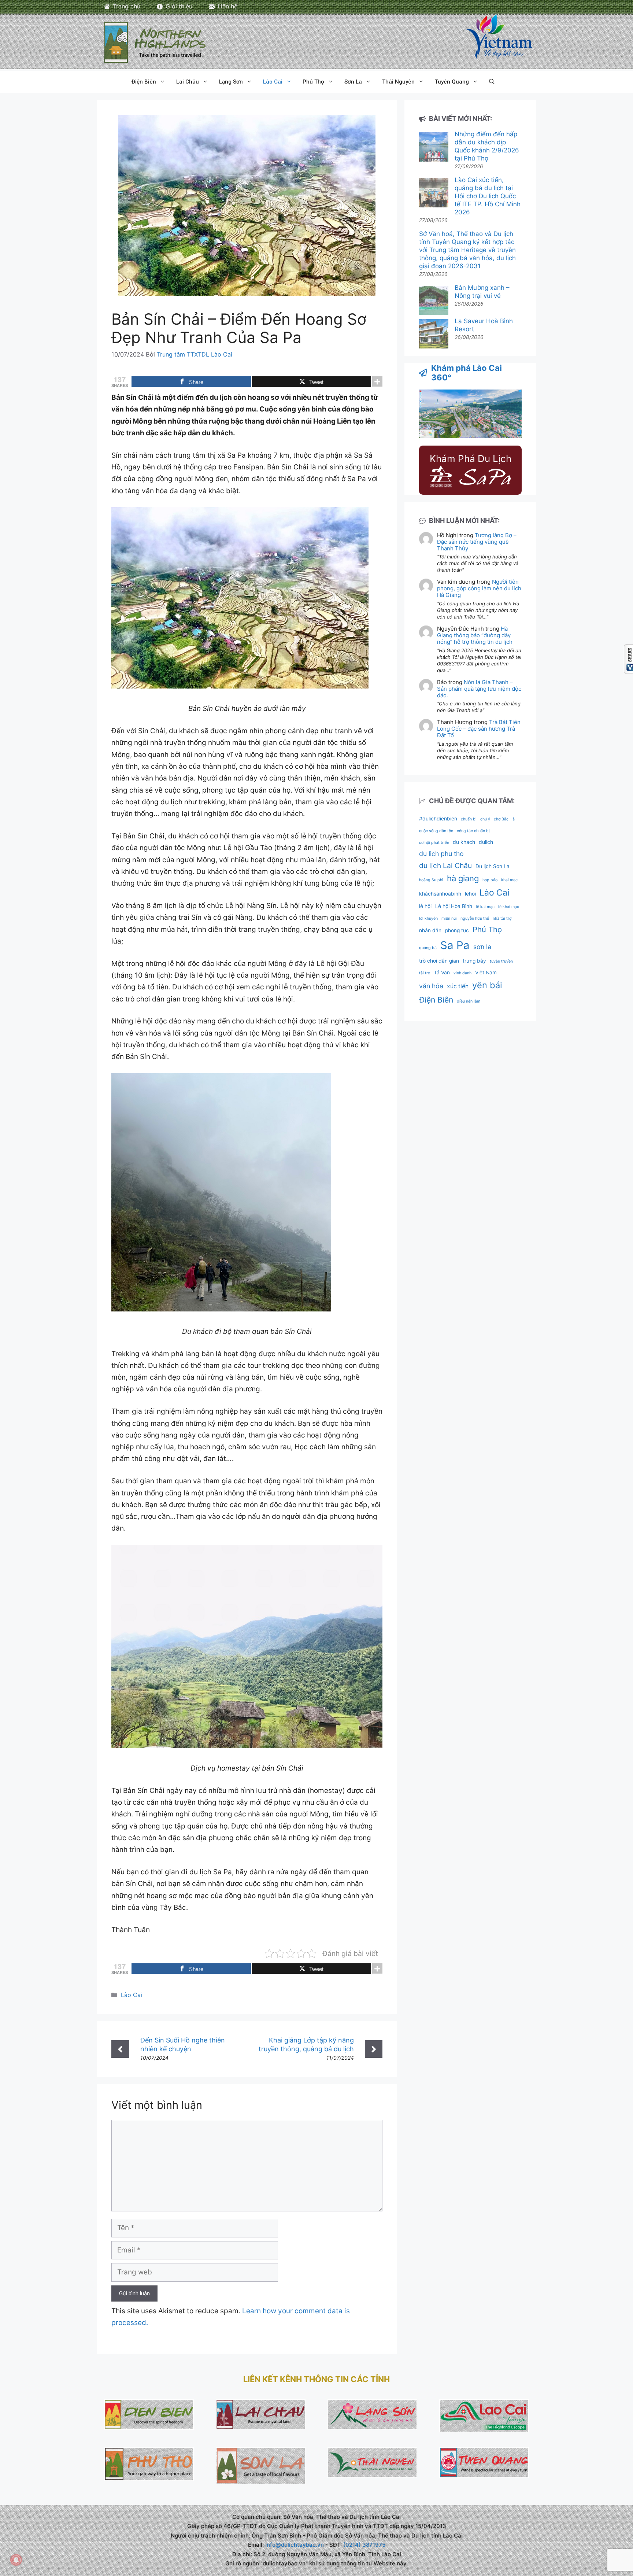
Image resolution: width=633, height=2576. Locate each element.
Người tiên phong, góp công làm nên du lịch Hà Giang (479, 588)
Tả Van (442, 973)
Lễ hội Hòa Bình (454, 906)
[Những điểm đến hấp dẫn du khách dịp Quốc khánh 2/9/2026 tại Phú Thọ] (434, 148)
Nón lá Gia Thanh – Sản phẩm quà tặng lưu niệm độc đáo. (479, 689)
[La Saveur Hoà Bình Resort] (434, 335)
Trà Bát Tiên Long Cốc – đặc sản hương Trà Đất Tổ (479, 729)
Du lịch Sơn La (493, 866)
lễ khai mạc (509, 907)
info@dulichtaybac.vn (295, 2545)
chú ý (485, 819)
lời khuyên (428, 918)
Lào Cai (273, 82)
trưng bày (474, 961)
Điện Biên (144, 82)
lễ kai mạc (485, 907)
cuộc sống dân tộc (436, 831)
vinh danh (462, 973)
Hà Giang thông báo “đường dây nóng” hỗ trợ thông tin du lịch (475, 635)
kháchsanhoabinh (440, 894)
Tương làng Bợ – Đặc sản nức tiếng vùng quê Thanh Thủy (477, 542)
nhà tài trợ (502, 918)
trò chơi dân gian (439, 961)
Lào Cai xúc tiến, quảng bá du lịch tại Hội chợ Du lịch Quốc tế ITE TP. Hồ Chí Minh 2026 (488, 196)
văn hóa (431, 986)
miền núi (449, 918)
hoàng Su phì (431, 880)
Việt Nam (486, 973)
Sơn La (353, 82)
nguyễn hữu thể (475, 918)
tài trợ (425, 973)
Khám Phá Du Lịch (471, 459)
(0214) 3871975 (364, 2545)
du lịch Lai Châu (445, 866)
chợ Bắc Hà (504, 819)
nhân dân (430, 930)
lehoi (470, 894)
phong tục (457, 930)
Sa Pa (455, 945)
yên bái (487, 985)
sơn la (482, 947)
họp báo (490, 880)
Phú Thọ (313, 82)
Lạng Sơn (231, 82)
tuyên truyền (501, 961)
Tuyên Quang (452, 82)
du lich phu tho (441, 854)
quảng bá (428, 948)
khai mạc (509, 880)
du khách (464, 842)
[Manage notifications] (16, 2560)
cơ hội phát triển (434, 843)
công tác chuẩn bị (473, 831)
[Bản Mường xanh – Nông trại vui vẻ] (434, 301)
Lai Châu (188, 82)
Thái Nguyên (398, 82)
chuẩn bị (469, 819)
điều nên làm (469, 1001)
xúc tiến (458, 986)
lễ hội (425, 906)
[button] (492, 82)
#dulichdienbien (438, 819)
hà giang (463, 878)
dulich (486, 842)
